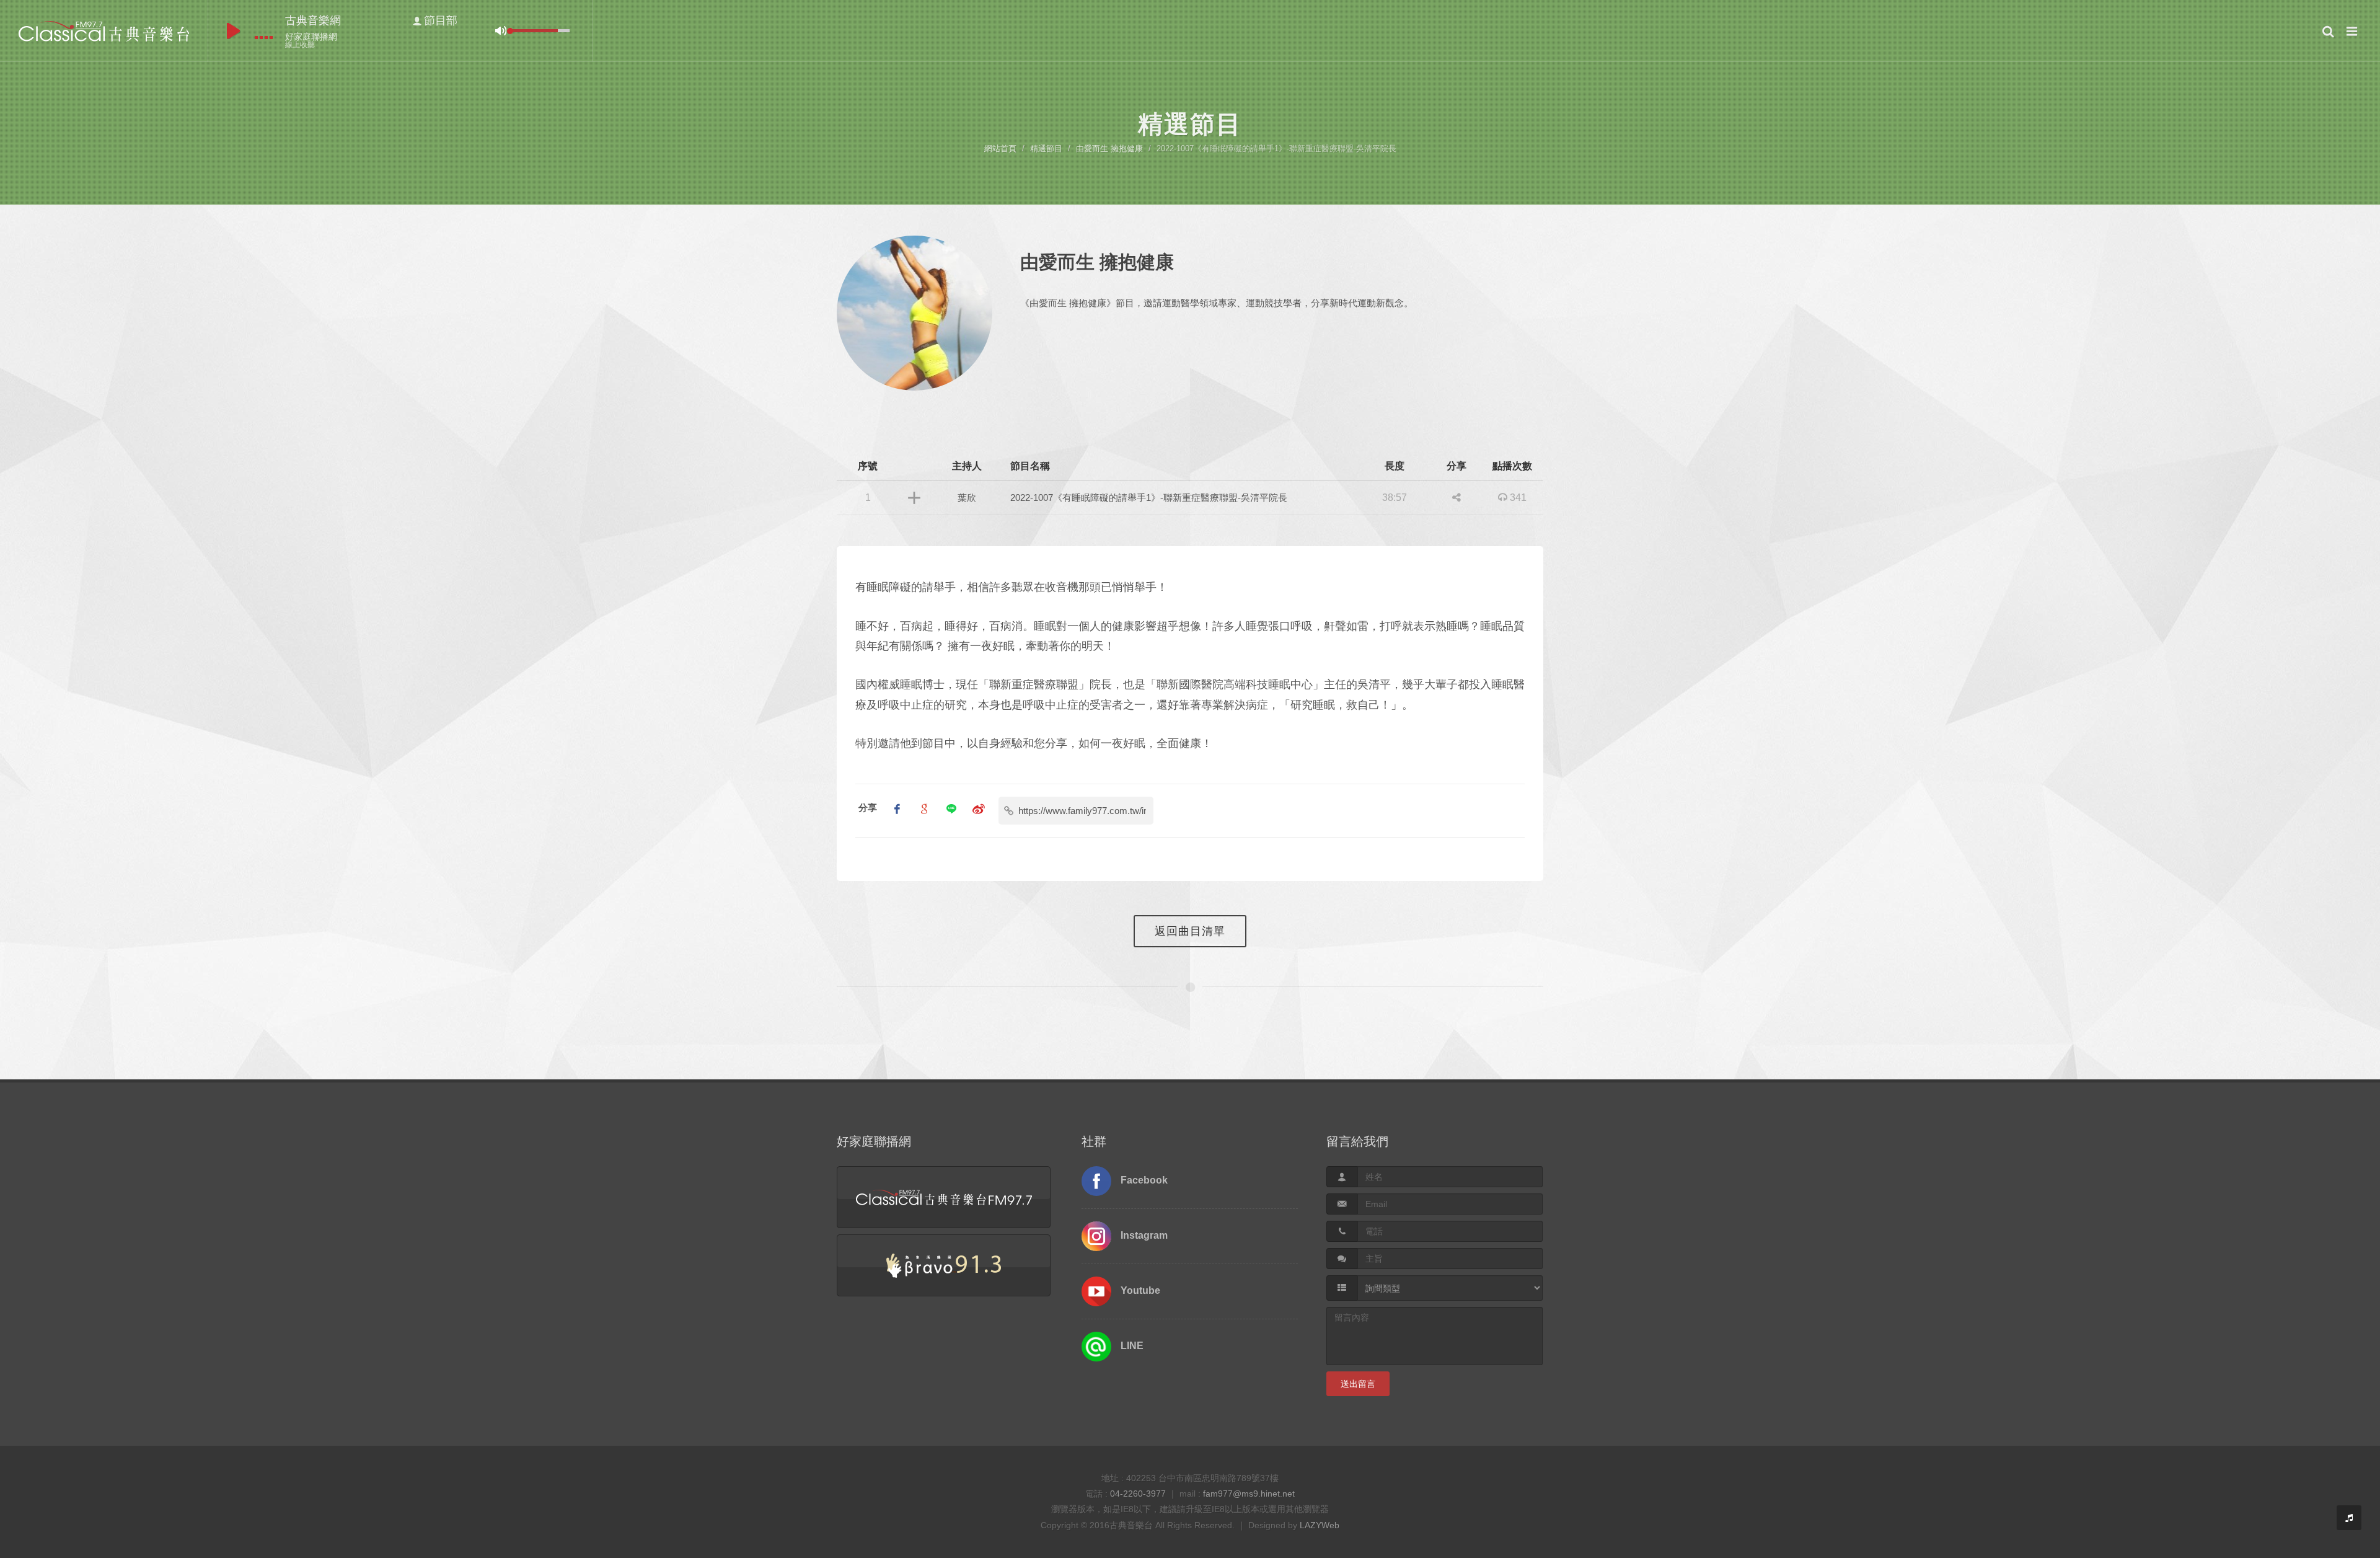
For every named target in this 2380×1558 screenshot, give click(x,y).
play (233, 31)
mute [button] (501, 31)
